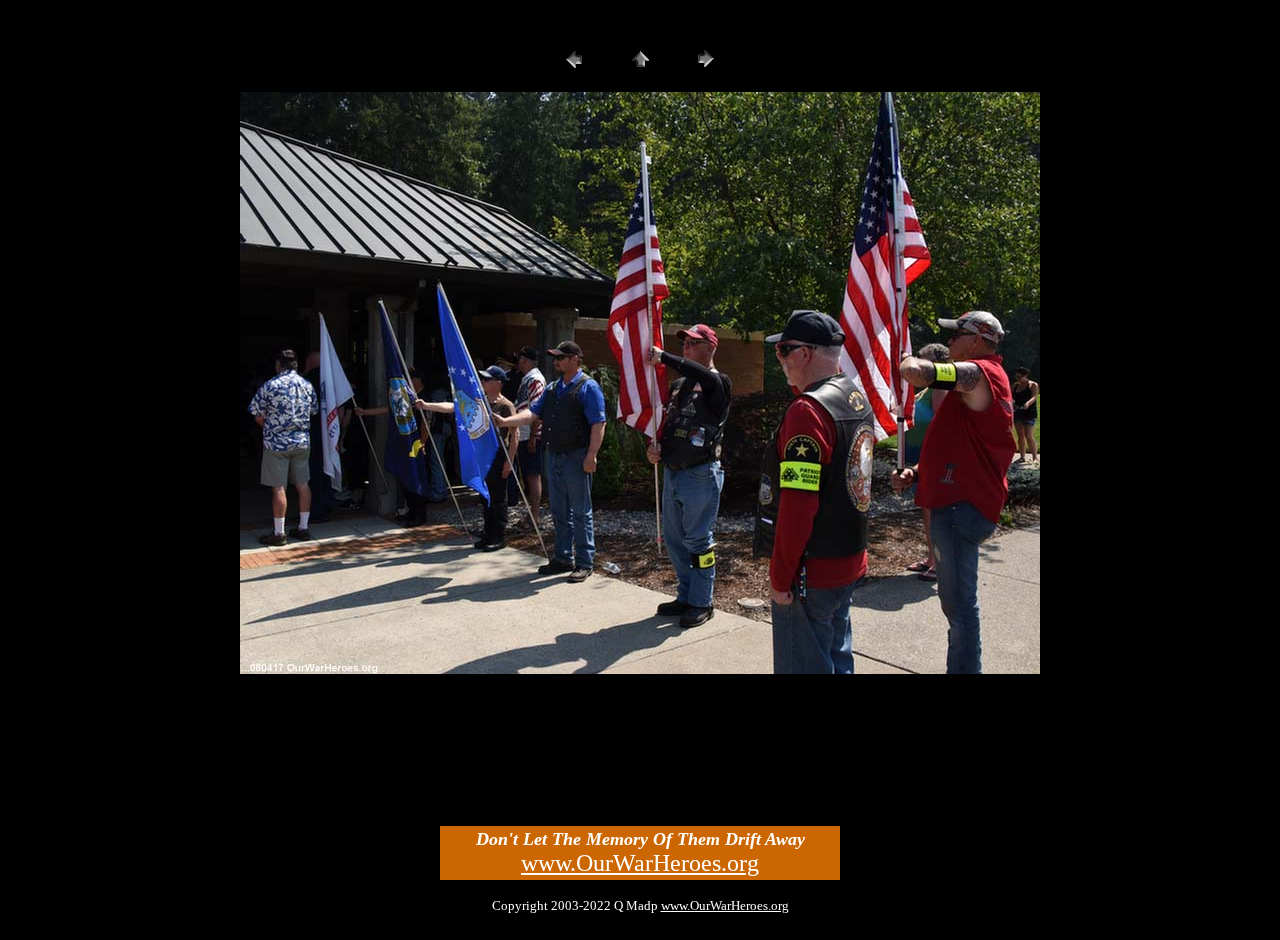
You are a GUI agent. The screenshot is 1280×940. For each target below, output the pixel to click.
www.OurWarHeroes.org (640, 863)
